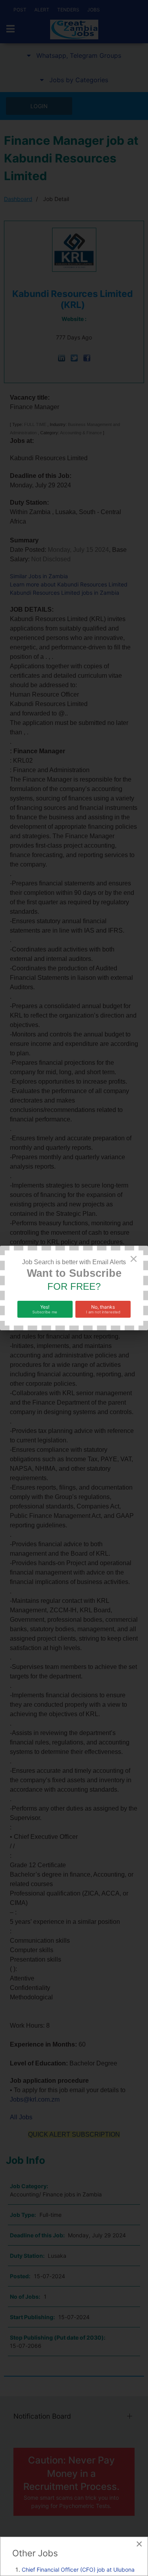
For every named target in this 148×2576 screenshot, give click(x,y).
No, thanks (103, 1309)
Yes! (45, 1309)
